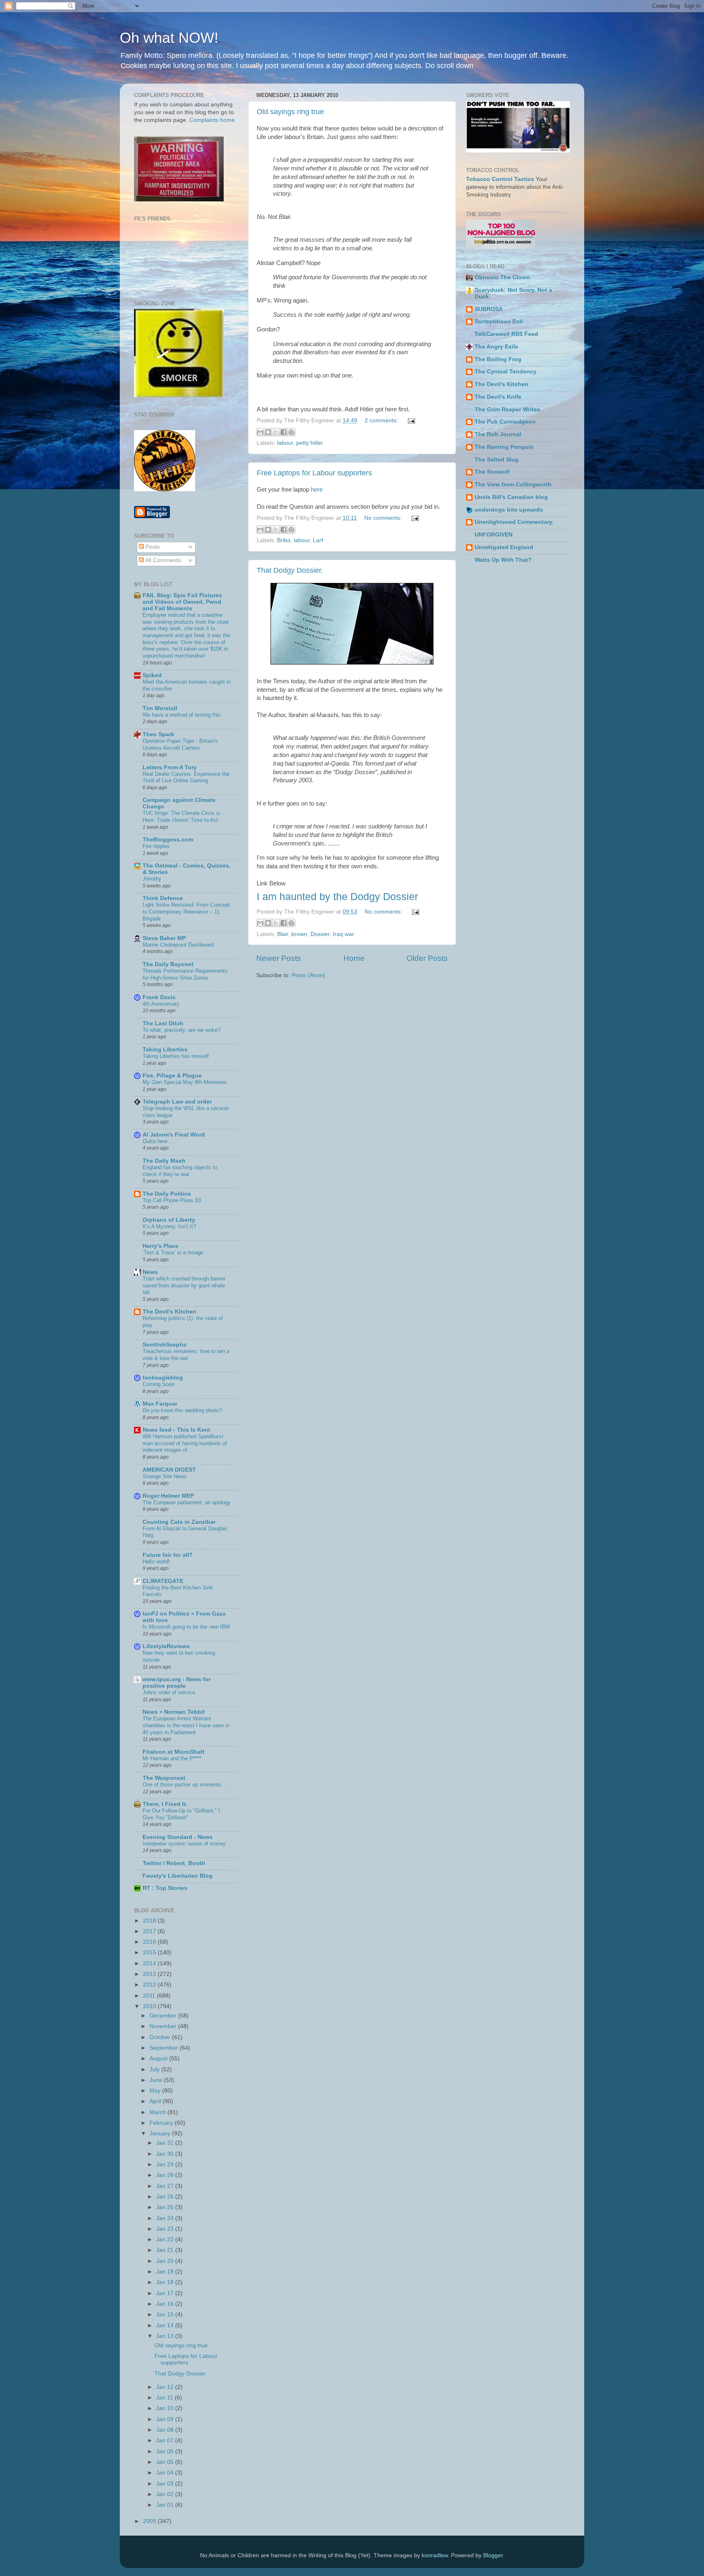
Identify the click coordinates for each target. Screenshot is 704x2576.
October (161, 2037)
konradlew (435, 2555)
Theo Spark (158, 734)
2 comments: (382, 421)
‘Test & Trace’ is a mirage (173, 1253)
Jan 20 (166, 2261)
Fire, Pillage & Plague (172, 1076)
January (161, 2133)
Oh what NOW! (169, 38)
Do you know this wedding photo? (182, 1410)
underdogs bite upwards (509, 510)
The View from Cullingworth (513, 485)
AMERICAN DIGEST (169, 1470)
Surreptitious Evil (499, 321)
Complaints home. (213, 120)
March (158, 2112)
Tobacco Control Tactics (500, 179)
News (150, 1272)
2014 (150, 1963)
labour (285, 443)
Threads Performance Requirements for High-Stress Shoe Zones (185, 974)
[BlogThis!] (268, 432)
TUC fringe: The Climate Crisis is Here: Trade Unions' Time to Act (181, 817)
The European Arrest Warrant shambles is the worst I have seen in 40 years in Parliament (186, 1725)
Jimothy (152, 879)
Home (354, 958)
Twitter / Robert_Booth (174, 1863)
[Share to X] (276, 432)
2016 (150, 1942)
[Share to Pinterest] (291, 432)
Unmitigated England (504, 547)
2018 (150, 1921)
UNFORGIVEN (494, 535)
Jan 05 (166, 2462)
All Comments (162, 560)
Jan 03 (166, 2484)
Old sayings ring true (290, 112)
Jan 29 (166, 2164)
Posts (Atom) (308, 975)
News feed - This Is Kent (176, 1430)
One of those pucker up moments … (186, 1785)
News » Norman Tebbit (174, 1712)
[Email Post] (410, 421)
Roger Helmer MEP (168, 1496)
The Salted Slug (497, 460)
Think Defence (163, 898)
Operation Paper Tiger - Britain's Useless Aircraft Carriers (180, 744)
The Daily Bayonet (168, 964)
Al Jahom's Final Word (174, 1135)
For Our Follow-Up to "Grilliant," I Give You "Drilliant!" (181, 1814)
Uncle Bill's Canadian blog (511, 497)
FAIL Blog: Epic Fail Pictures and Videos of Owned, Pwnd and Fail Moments (182, 602)
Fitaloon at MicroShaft (174, 1752)
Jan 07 (166, 2440)
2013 (150, 1974)
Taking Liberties (165, 1050)
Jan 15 (166, 2314)
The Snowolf (492, 472)
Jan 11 (165, 2398)
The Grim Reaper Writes (507, 409)
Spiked (152, 675)
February (162, 2123)
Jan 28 (166, 2175)
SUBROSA (489, 309)
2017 (150, 1931)
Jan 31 (166, 2143)
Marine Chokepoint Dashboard (178, 945)
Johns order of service (169, 1692)
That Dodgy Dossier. (290, 570)
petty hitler (310, 443)
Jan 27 (166, 2186)
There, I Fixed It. (165, 1804)
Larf (318, 540)
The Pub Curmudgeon (505, 422)
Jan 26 (166, 2197)
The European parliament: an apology (187, 1502)
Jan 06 (166, 2451)
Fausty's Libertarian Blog (178, 1876)
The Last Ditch (163, 1023)
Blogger (493, 2555)
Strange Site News (165, 1476)
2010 (150, 2006)
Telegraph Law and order (177, 1102)
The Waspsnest (164, 1778)
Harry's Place (161, 1246)
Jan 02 (166, 2494)
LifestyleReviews (166, 1646)
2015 (150, 1952)
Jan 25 (166, 2207)
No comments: (384, 518)
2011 (150, 1996)
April (156, 2101)
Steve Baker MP (164, 938)
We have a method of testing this (182, 715)
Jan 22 (166, 2239)
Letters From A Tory (170, 767)
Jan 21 (166, 2250)
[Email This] (260, 432)
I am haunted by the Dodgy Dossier (337, 896)
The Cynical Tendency (506, 372)
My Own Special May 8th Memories (185, 1082)
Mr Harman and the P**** (172, 1758)
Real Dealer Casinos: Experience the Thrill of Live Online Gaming (186, 777)
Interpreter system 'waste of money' (185, 1844)
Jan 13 (166, 2336)
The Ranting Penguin (504, 447)
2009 (150, 2521)
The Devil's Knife (498, 397)
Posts (152, 547)
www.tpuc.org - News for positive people (177, 1683)
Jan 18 (166, 2282)
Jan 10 (166, 2408)
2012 (150, 1985)
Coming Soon (158, 1384)
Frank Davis (159, 997)
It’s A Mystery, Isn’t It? (169, 1226)
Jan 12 (166, 2387)
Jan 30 (166, 2154)
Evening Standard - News (178, 1837)
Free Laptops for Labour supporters (314, 473)
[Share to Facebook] (284, 432)
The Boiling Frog (498, 359)
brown (299, 934)
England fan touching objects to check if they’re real (180, 1171)
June (157, 2080)
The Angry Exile (496, 347)
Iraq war (343, 934)
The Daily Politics (167, 1194)
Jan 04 (166, 2473)
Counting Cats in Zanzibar (179, 1522)
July (155, 2069)
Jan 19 (166, 2272)
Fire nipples (156, 846)
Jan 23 (166, 2229)
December (164, 2016)
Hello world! (156, 1562)
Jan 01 (166, 2505)
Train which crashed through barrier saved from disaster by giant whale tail (184, 1285)
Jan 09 (166, 2419)
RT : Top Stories (165, 1888)
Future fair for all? (168, 1555)
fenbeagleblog (163, 1378)
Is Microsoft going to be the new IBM (186, 1627)
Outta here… (158, 1141)
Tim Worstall (160, 708)
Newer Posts (279, 958)
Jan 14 (166, 2325)
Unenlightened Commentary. (514, 522)
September (165, 2048)
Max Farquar (160, 1404)
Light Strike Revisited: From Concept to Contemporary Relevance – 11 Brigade (186, 912)
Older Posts (427, 958)
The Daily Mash (164, 1161)
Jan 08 (166, 2430)
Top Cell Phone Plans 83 (172, 1200)
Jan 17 (166, 2293)
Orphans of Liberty (169, 1220)
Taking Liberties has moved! (176, 1056)
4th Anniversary (161, 1004)
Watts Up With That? (503, 560)
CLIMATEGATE (163, 1581)
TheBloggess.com (168, 840)
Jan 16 (166, 2304)
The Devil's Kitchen (169, 1312)
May (156, 2091)
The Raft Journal (498, 434)
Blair (283, 934)
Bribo (284, 540)
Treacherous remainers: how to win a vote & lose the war (186, 1355)
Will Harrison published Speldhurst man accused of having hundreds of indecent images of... (185, 1443)
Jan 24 (166, 2218)
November (164, 2026)
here (317, 490)
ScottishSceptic (165, 1345)
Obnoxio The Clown (502, 277)
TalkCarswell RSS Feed (506, 334)
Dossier (320, 934)
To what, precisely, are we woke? (181, 1030)
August (159, 2058)
